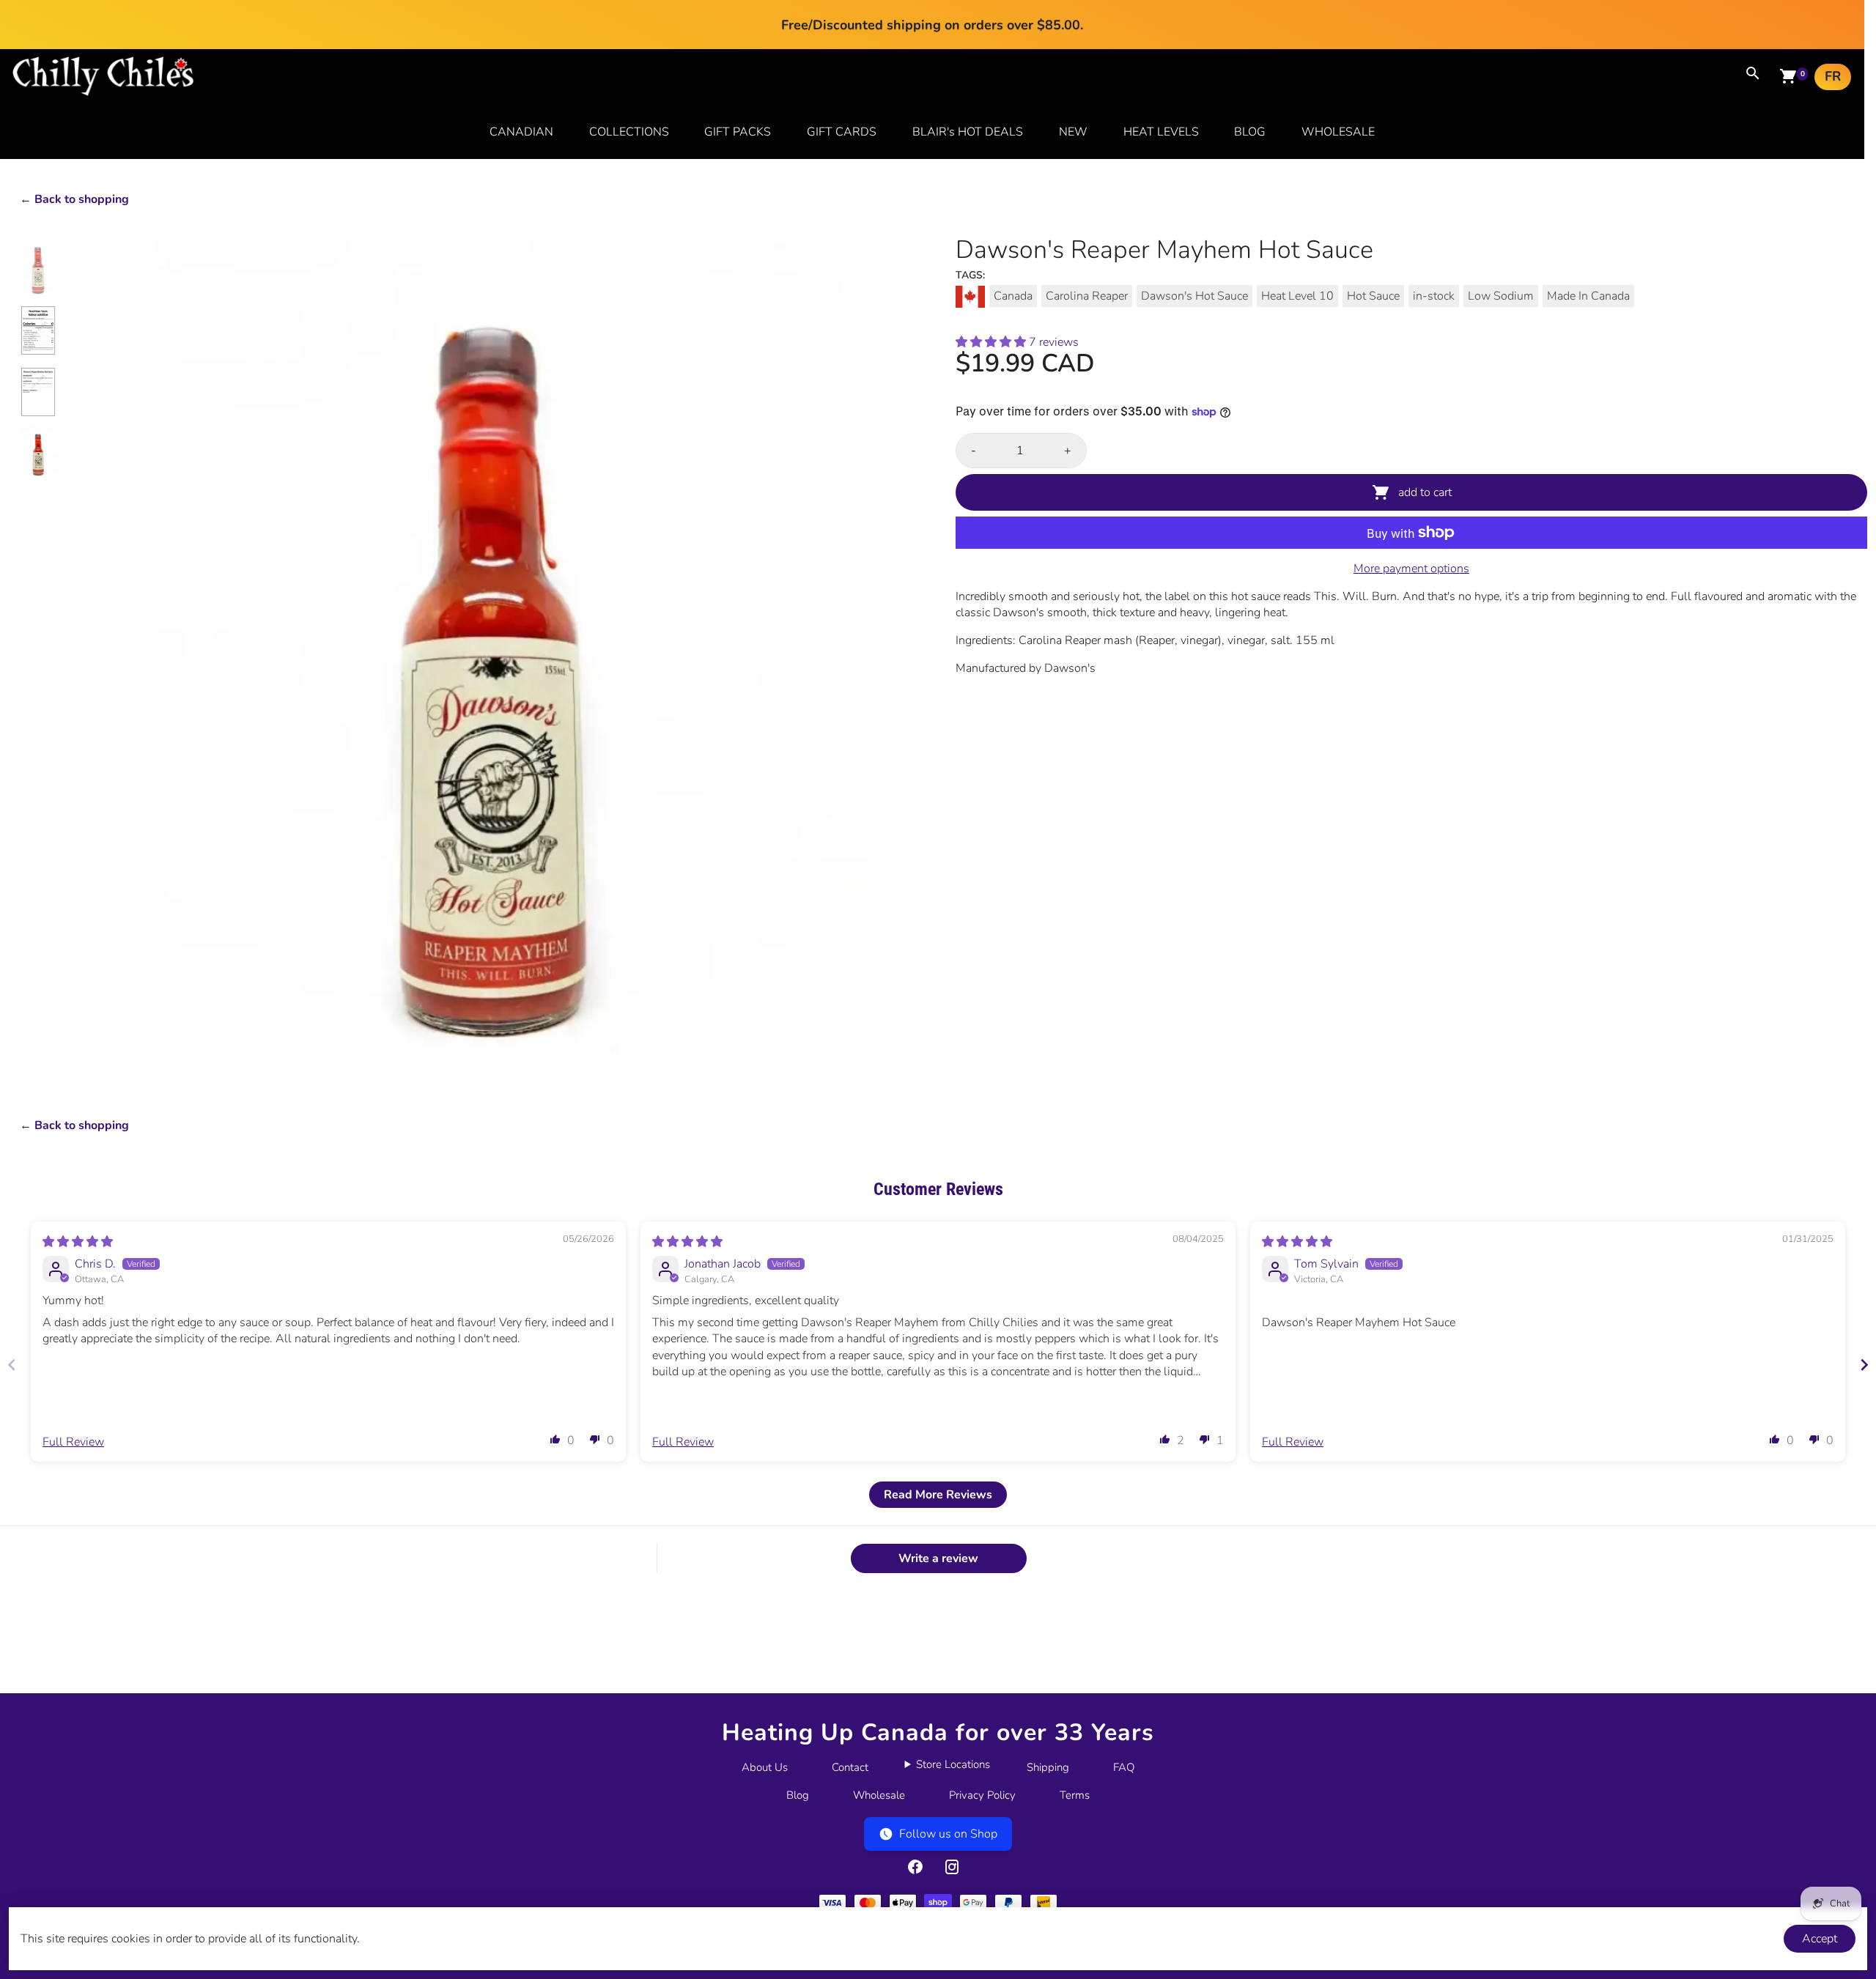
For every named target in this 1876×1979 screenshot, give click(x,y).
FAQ (1124, 1767)
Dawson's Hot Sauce (1194, 296)
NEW (1073, 132)
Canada (1013, 296)
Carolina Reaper (1087, 296)
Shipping (1048, 1767)
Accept (1820, 1939)
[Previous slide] (12, 1365)
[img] (78, 1242)
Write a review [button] (938, 1558)
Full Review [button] (73, 1442)
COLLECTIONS (629, 132)
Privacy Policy (982, 1795)
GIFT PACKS (738, 132)
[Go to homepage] (103, 92)
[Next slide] (1864, 1365)
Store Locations (953, 1764)
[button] (992, 342)
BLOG (1250, 132)
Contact (850, 1767)
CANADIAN (521, 132)
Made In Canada (1588, 296)
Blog (798, 1795)
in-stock (1434, 296)
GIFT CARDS (842, 132)
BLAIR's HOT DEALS (968, 132)
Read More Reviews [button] (938, 1495)
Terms (1075, 1795)
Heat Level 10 (1297, 296)
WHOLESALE (1338, 132)
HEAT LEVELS (1161, 132)
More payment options (1411, 569)
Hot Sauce (1373, 296)
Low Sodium (1501, 296)
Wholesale (879, 1795)
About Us (765, 1767)
